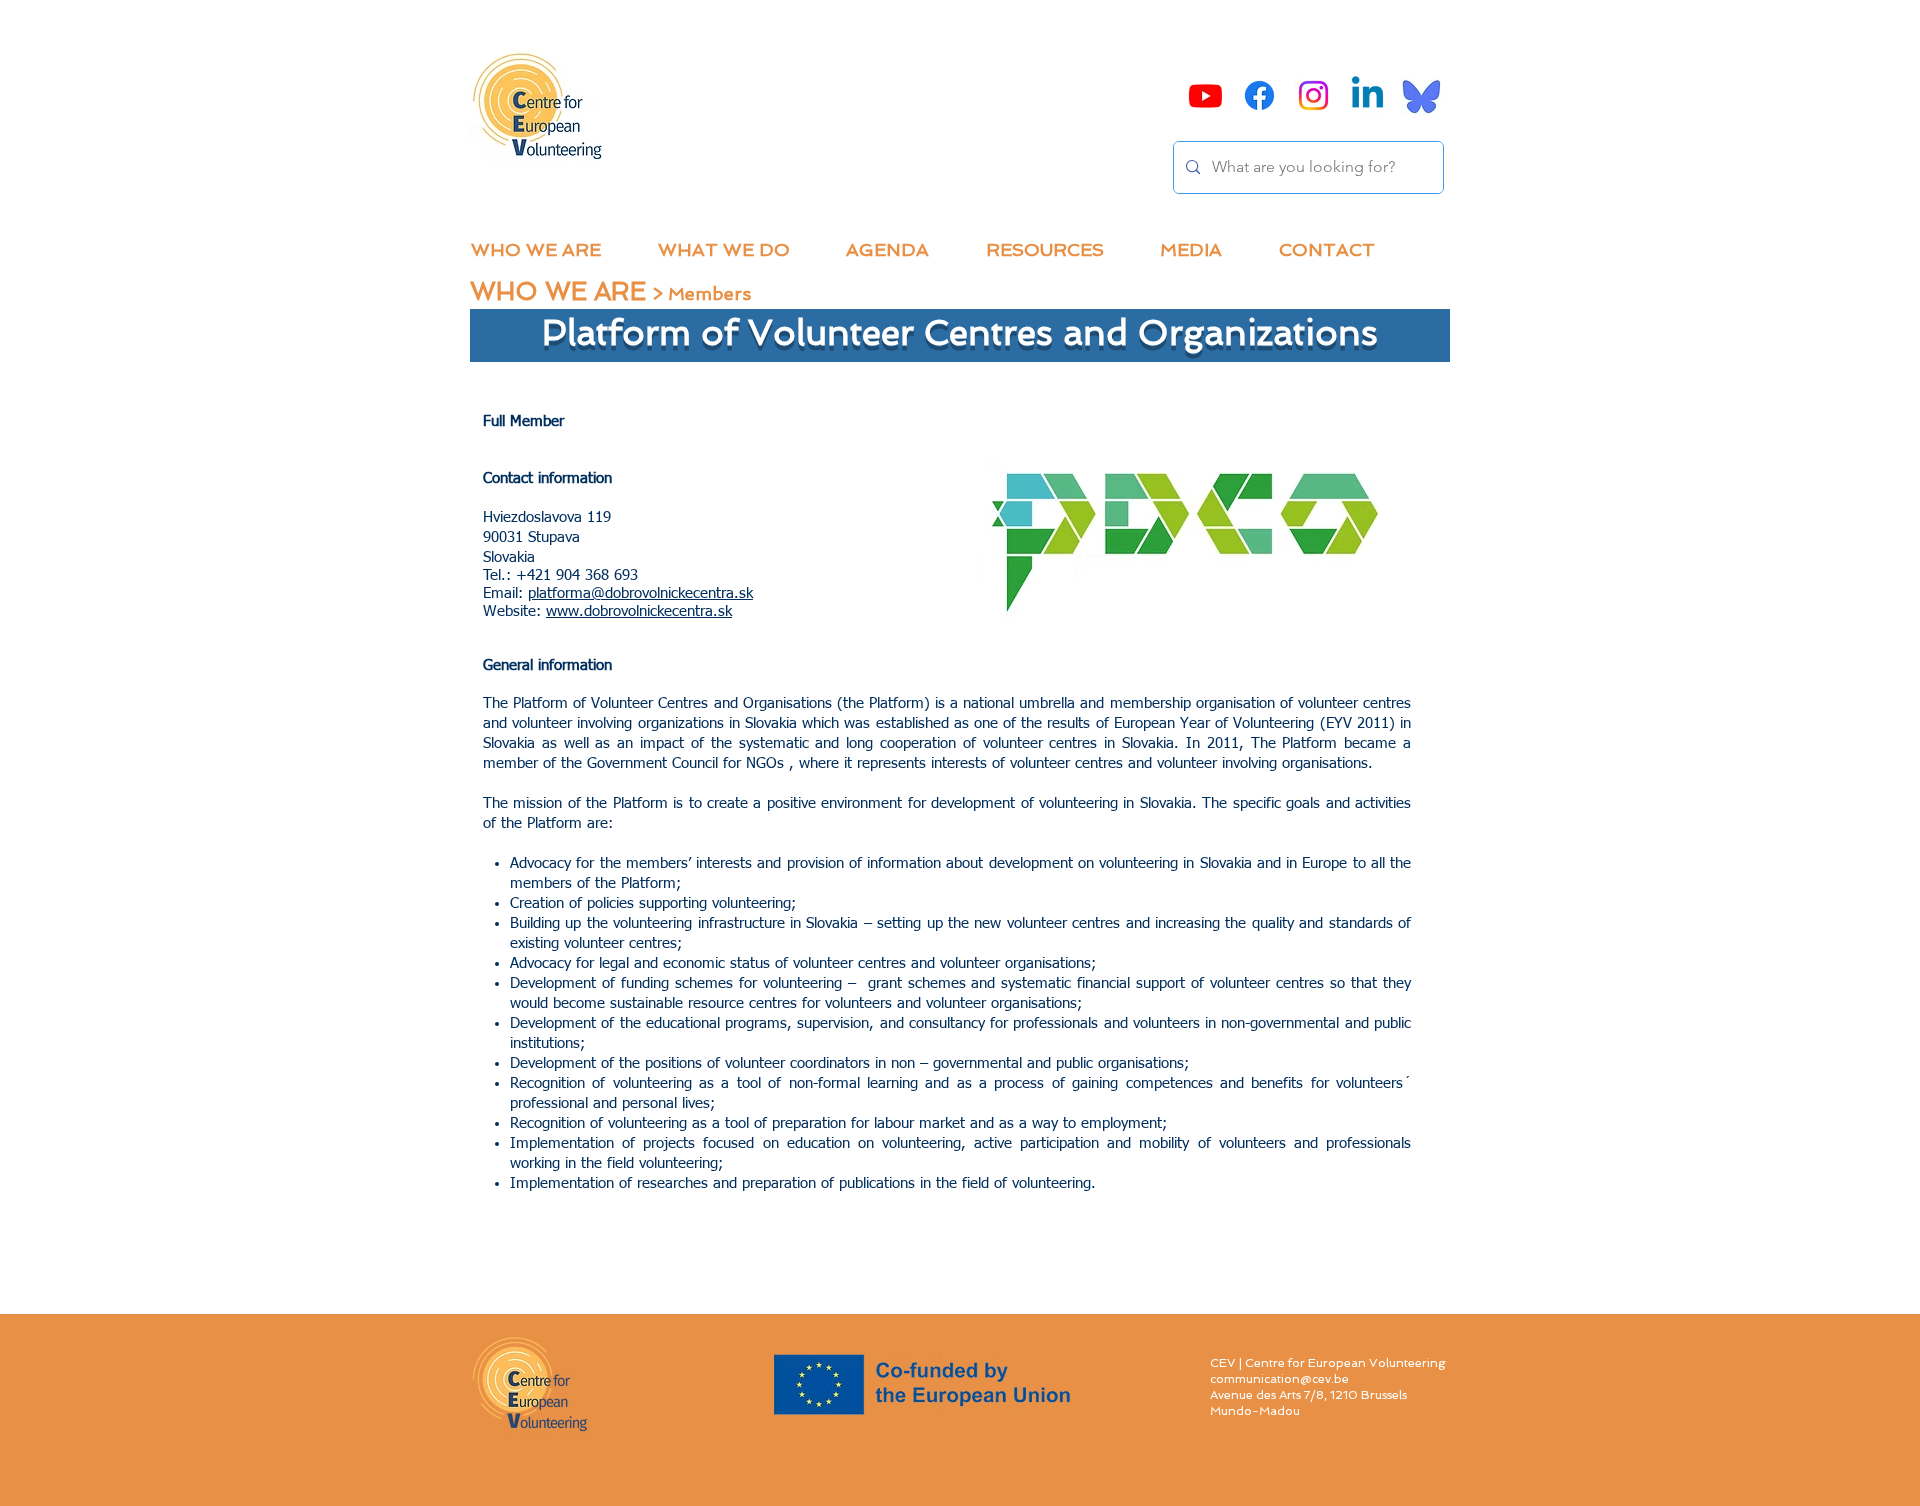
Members (709, 293)
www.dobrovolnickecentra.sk (639, 611)
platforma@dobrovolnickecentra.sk (640, 593)
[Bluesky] (1421, 95)
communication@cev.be (1279, 1379)
